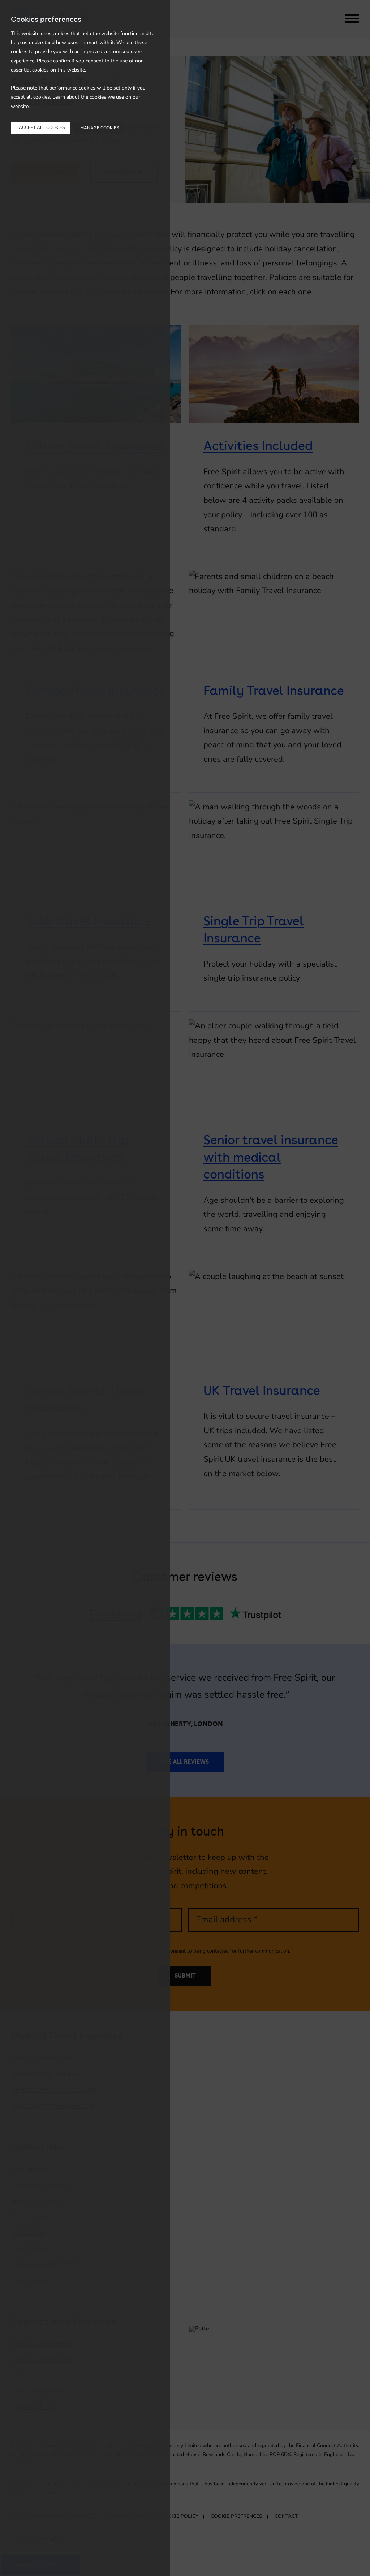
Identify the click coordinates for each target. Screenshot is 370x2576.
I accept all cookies (41, 128)
